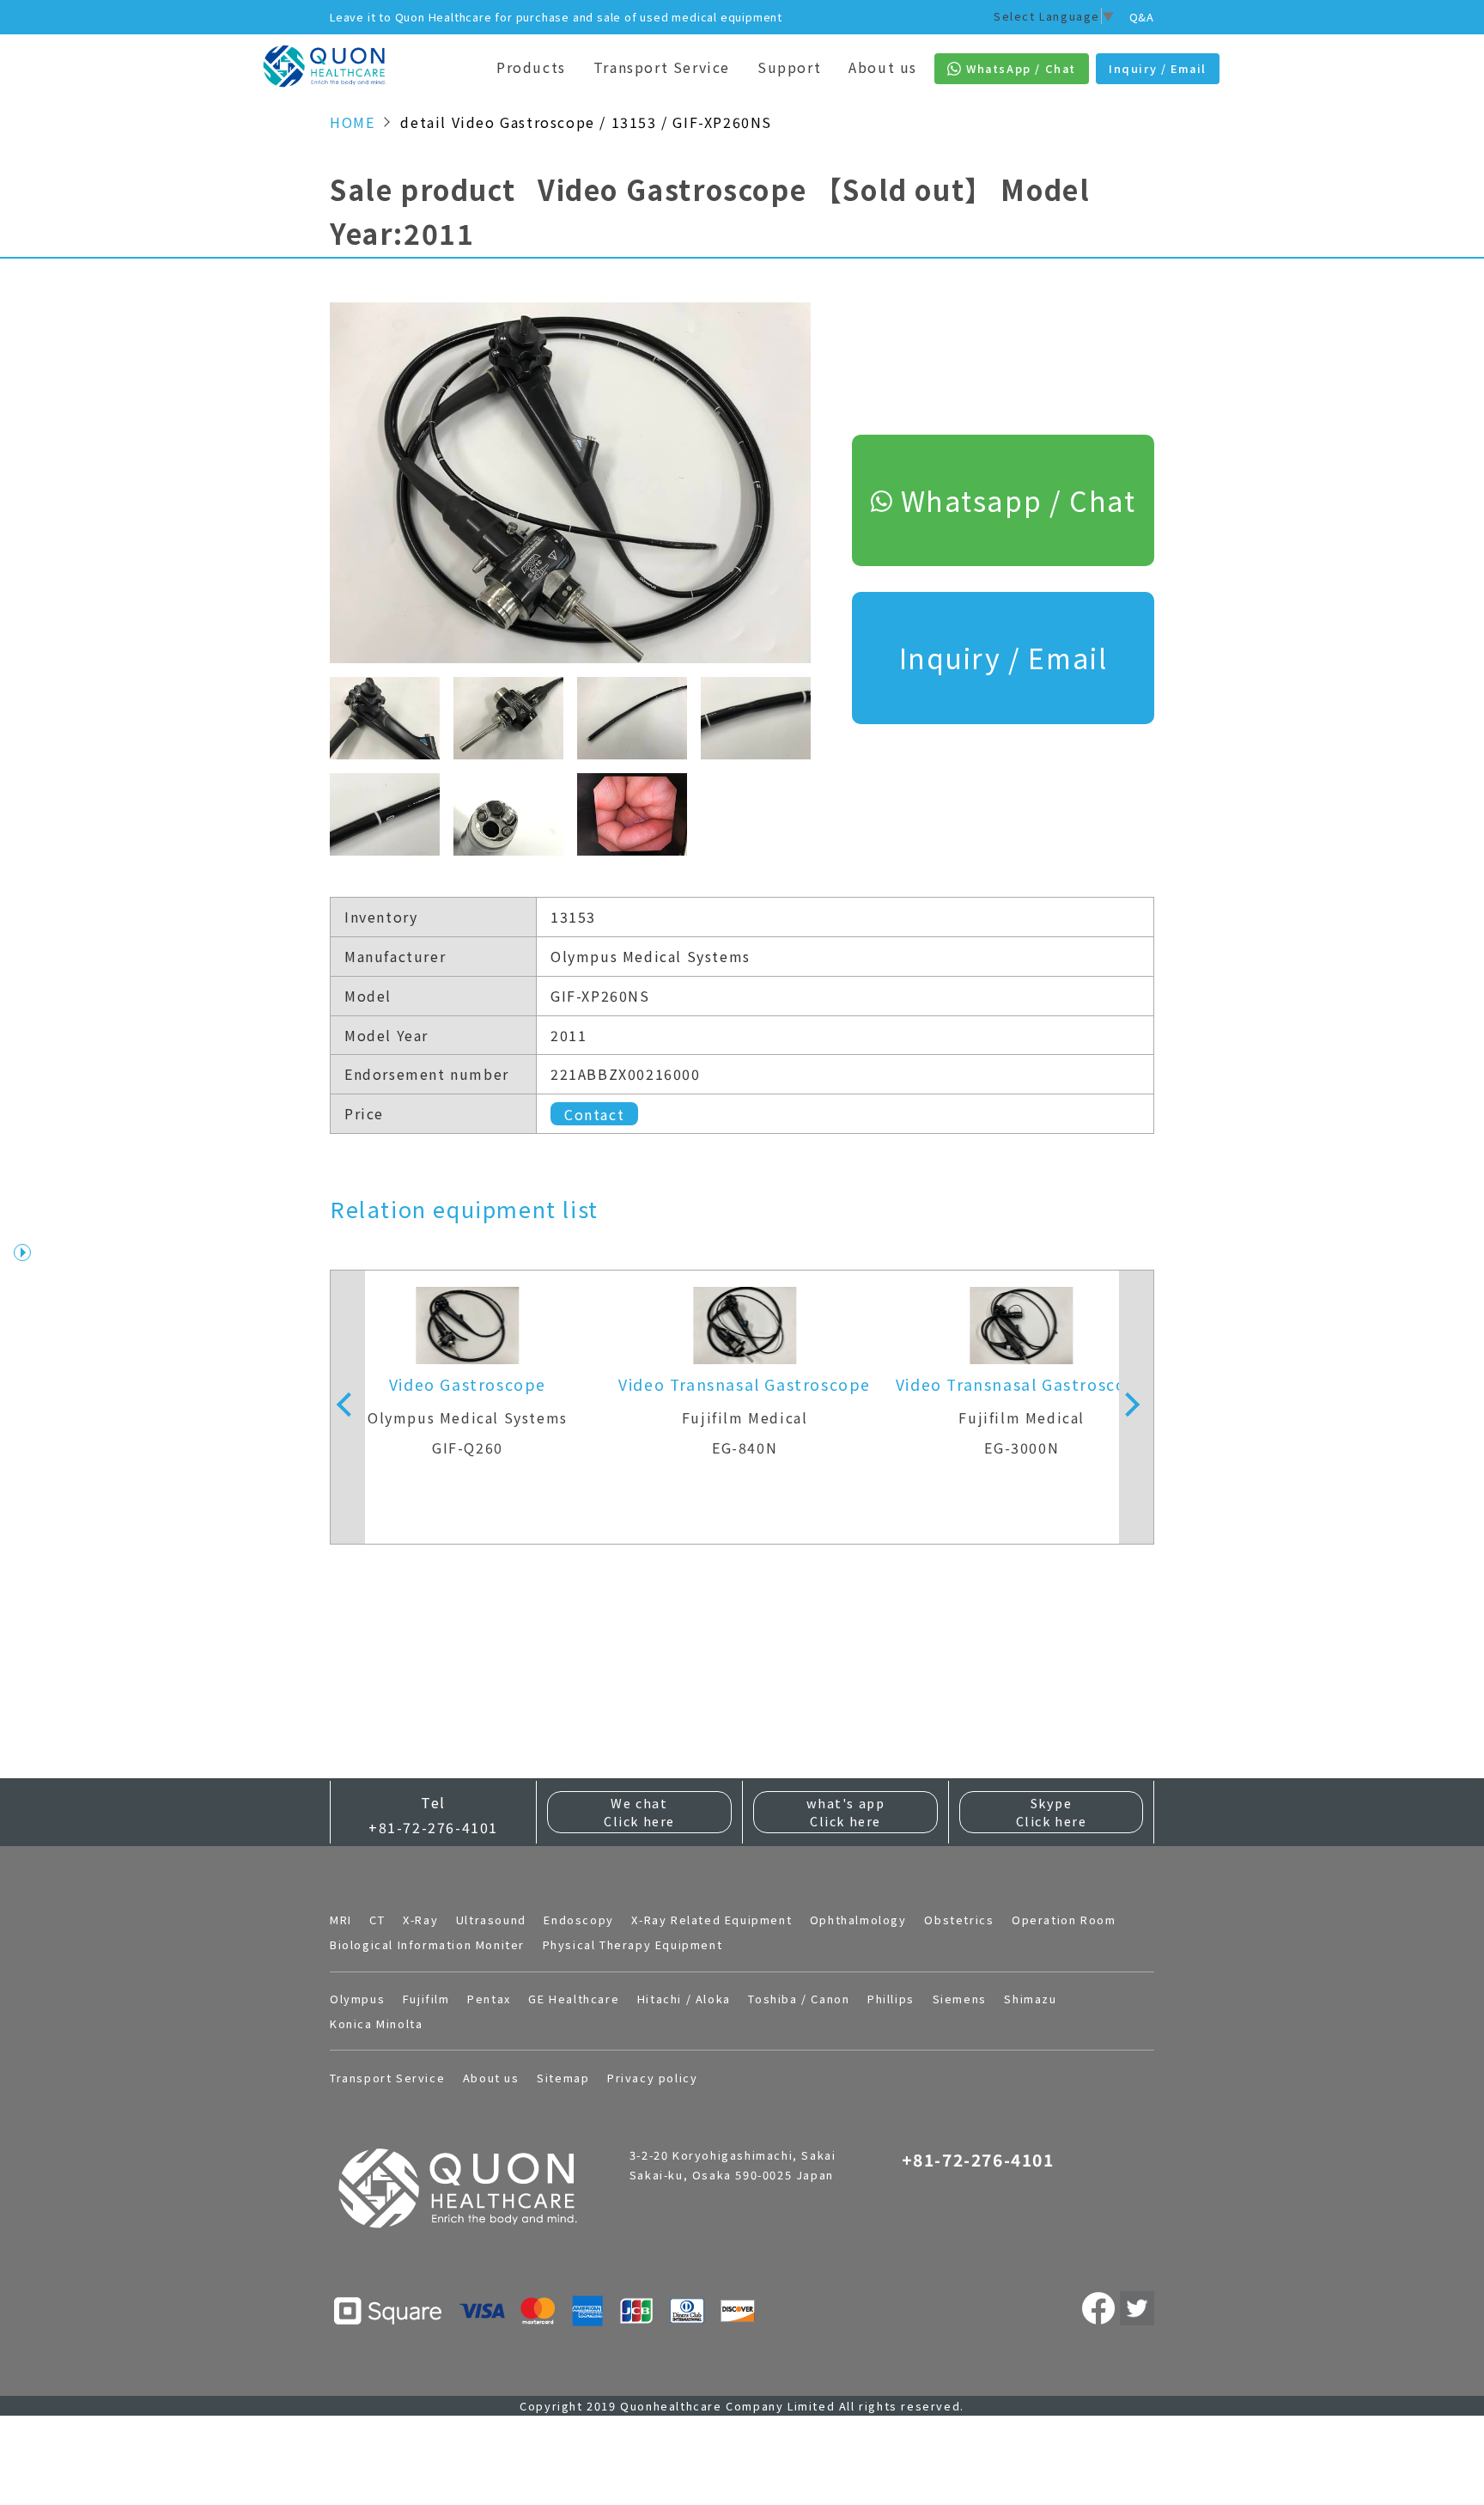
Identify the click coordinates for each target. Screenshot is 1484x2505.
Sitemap (563, 2078)
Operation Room (1064, 1920)
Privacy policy (652, 2078)
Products (531, 67)
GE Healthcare (574, 1999)
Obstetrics (959, 1920)
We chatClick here (639, 1812)
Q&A (1142, 17)
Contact (594, 1113)
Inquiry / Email (1004, 657)
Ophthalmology (858, 1920)
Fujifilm (426, 1999)
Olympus (357, 1999)
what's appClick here (846, 1812)
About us (883, 67)
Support (789, 67)
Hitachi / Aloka (684, 1999)
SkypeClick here (1052, 1812)
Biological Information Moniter (427, 1944)
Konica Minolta (376, 2024)
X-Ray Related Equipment (712, 1920)
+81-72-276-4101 (433, 1827)
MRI (341, 1920)
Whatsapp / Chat (1019, 500)
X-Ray (420, 1920)
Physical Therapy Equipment (633, 1944)
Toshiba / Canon (799, 1999)
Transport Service (662, 67)
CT (377, 1920)
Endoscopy (578, 1920)
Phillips (891, 1999)
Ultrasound (491, 1920)
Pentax (489, 1999)
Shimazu (1030, 1999)
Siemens (960, 1999)
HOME (352, 122)
